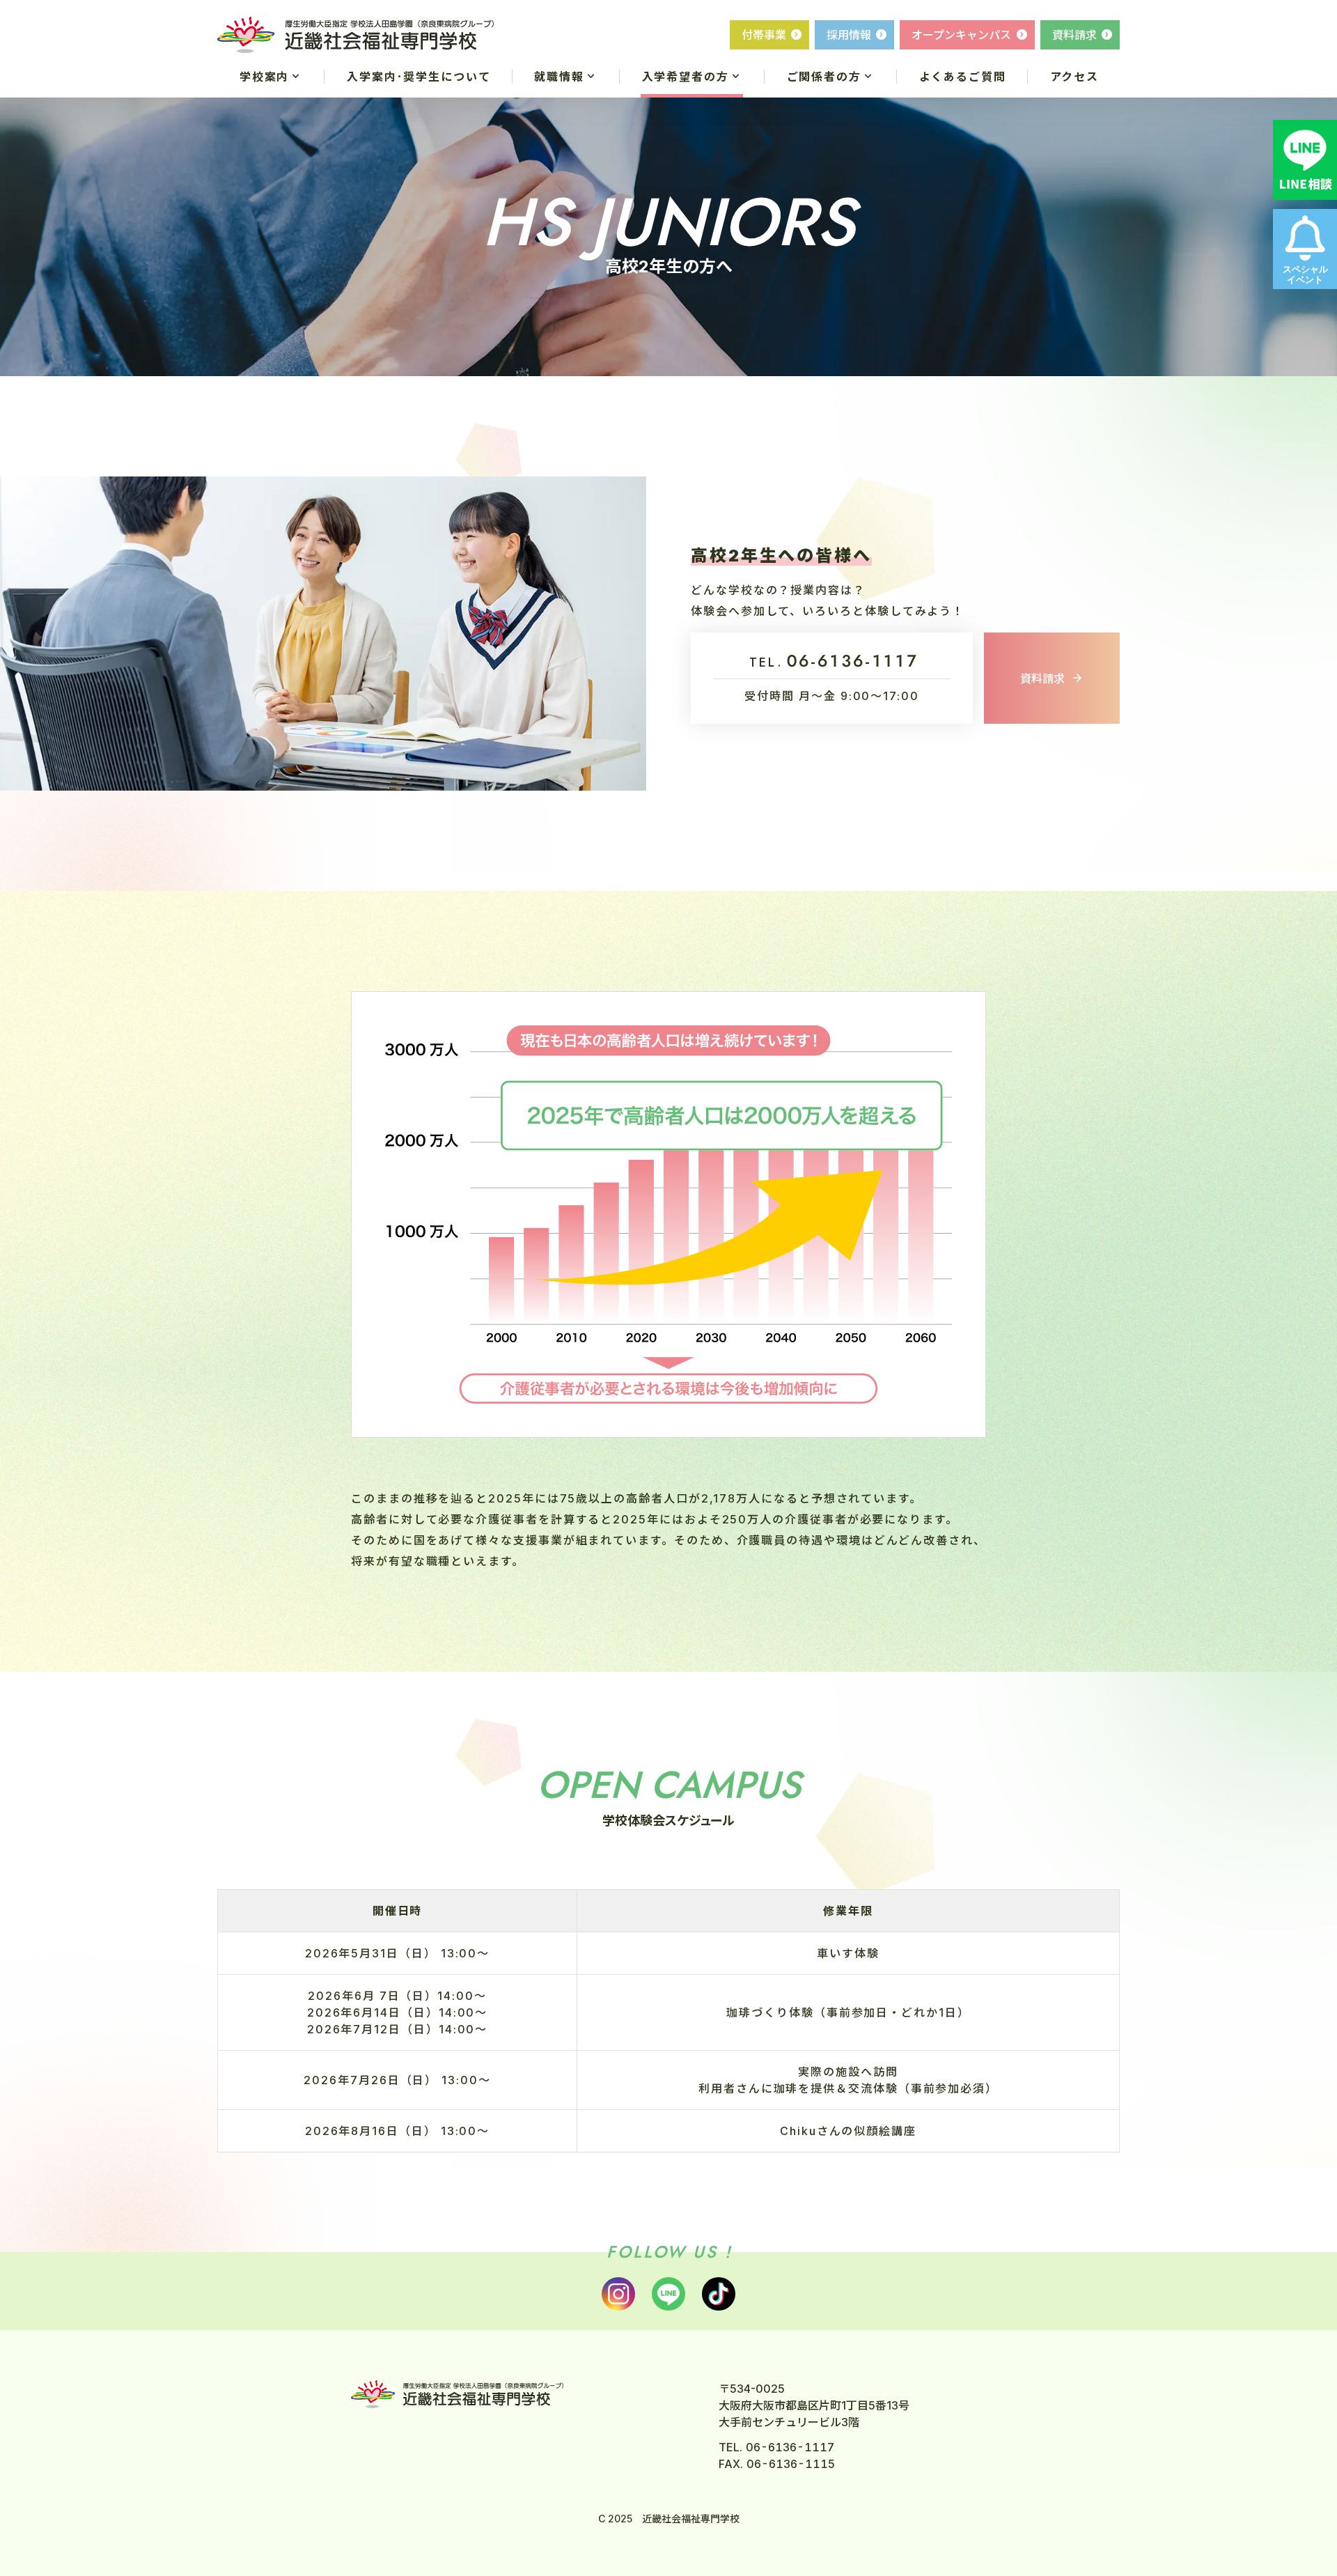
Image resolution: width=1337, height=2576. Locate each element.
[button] (271, 77)
